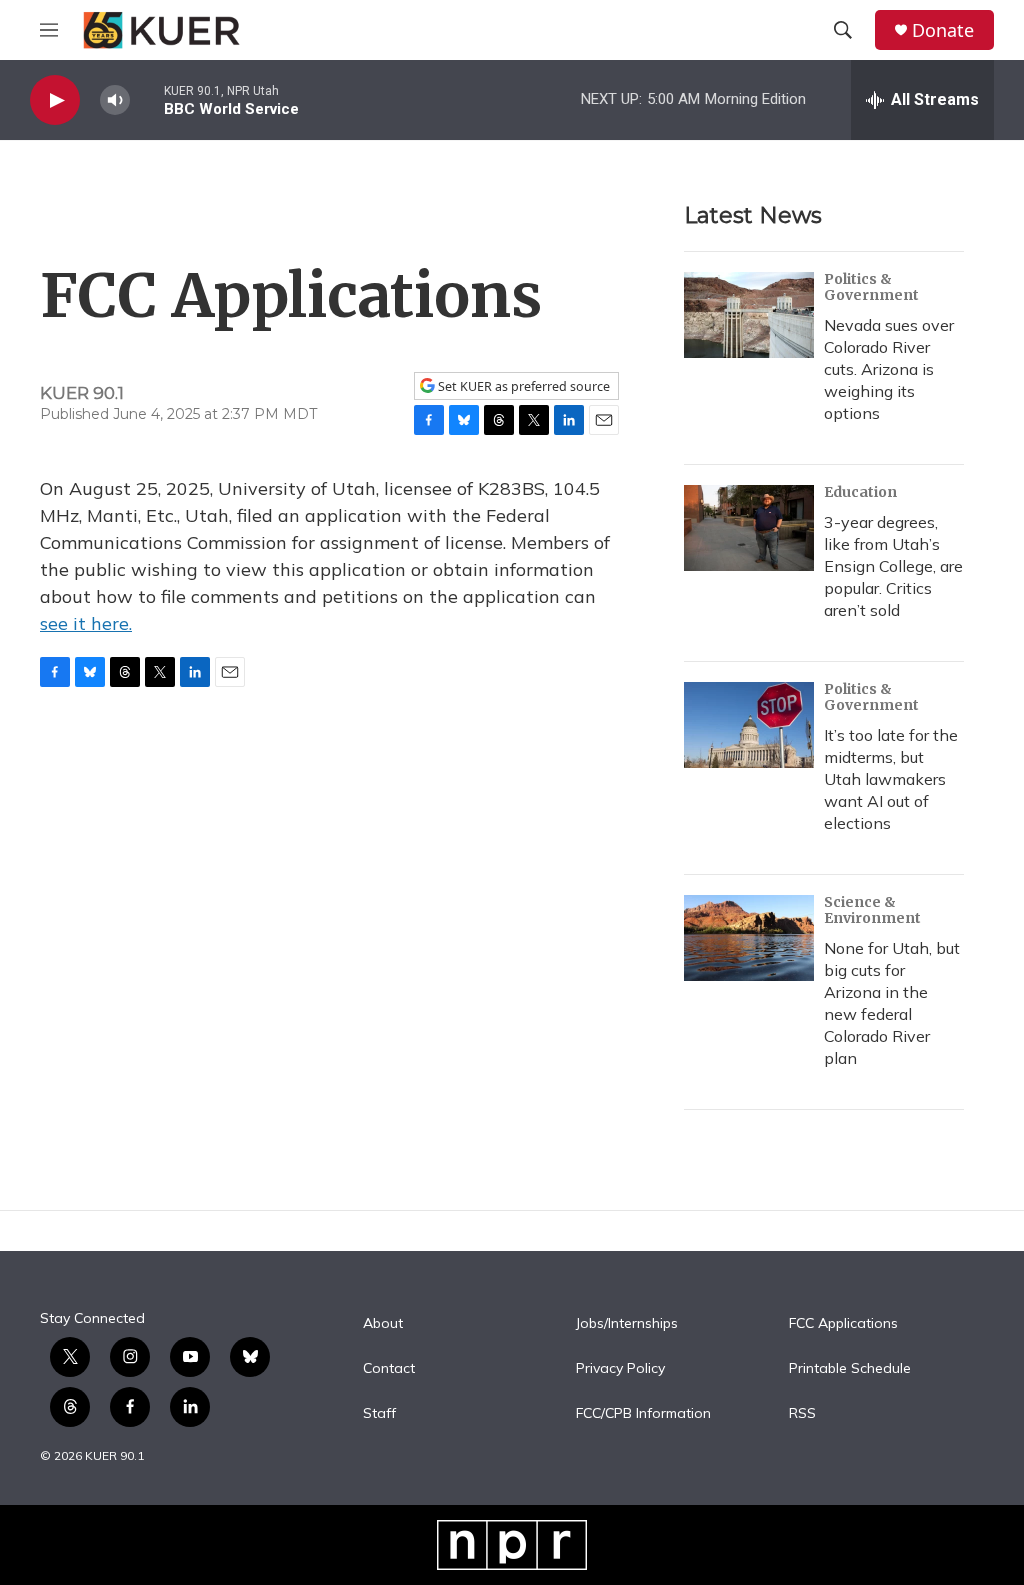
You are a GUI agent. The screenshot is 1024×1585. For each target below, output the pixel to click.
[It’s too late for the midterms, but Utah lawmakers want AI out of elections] (749, 725)
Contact (389, 1369)
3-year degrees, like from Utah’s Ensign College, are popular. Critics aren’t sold (893, 566)
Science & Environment (872, 910)
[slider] (147, 99)
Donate (943, 30)
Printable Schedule (850, 1369)
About (383, 1324)
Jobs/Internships (627, 1324)
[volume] (115, 100)
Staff (379, 1414)
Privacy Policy (620, 1369)
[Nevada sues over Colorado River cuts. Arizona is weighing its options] (749, 315)
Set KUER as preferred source (522, 386)
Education (860, 492)
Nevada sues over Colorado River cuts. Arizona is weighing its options (889, 369)
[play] (55, 100)
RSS (802, 1414)
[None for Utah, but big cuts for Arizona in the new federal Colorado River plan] (749, 938)
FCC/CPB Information (643, 1414)
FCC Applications (843, 1324)
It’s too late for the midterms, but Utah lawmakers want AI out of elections (891, 779)
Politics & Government (871, 287)
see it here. (86, 623)
